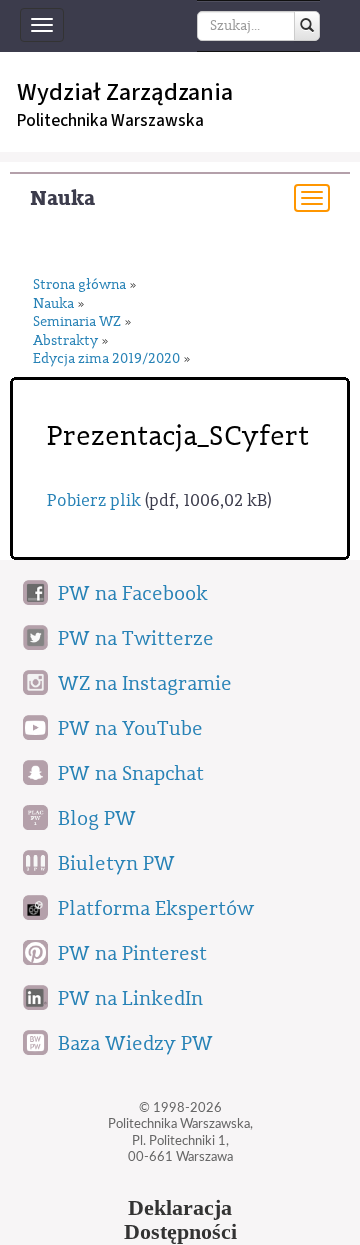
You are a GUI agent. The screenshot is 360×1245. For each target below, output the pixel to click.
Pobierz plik (94, 500)
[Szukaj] (307, 26)
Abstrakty (65, 341)
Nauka (62, 198)
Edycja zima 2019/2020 (106, 359)
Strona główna (79, 285)
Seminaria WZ (77, 322)
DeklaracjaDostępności (180, 1220)
